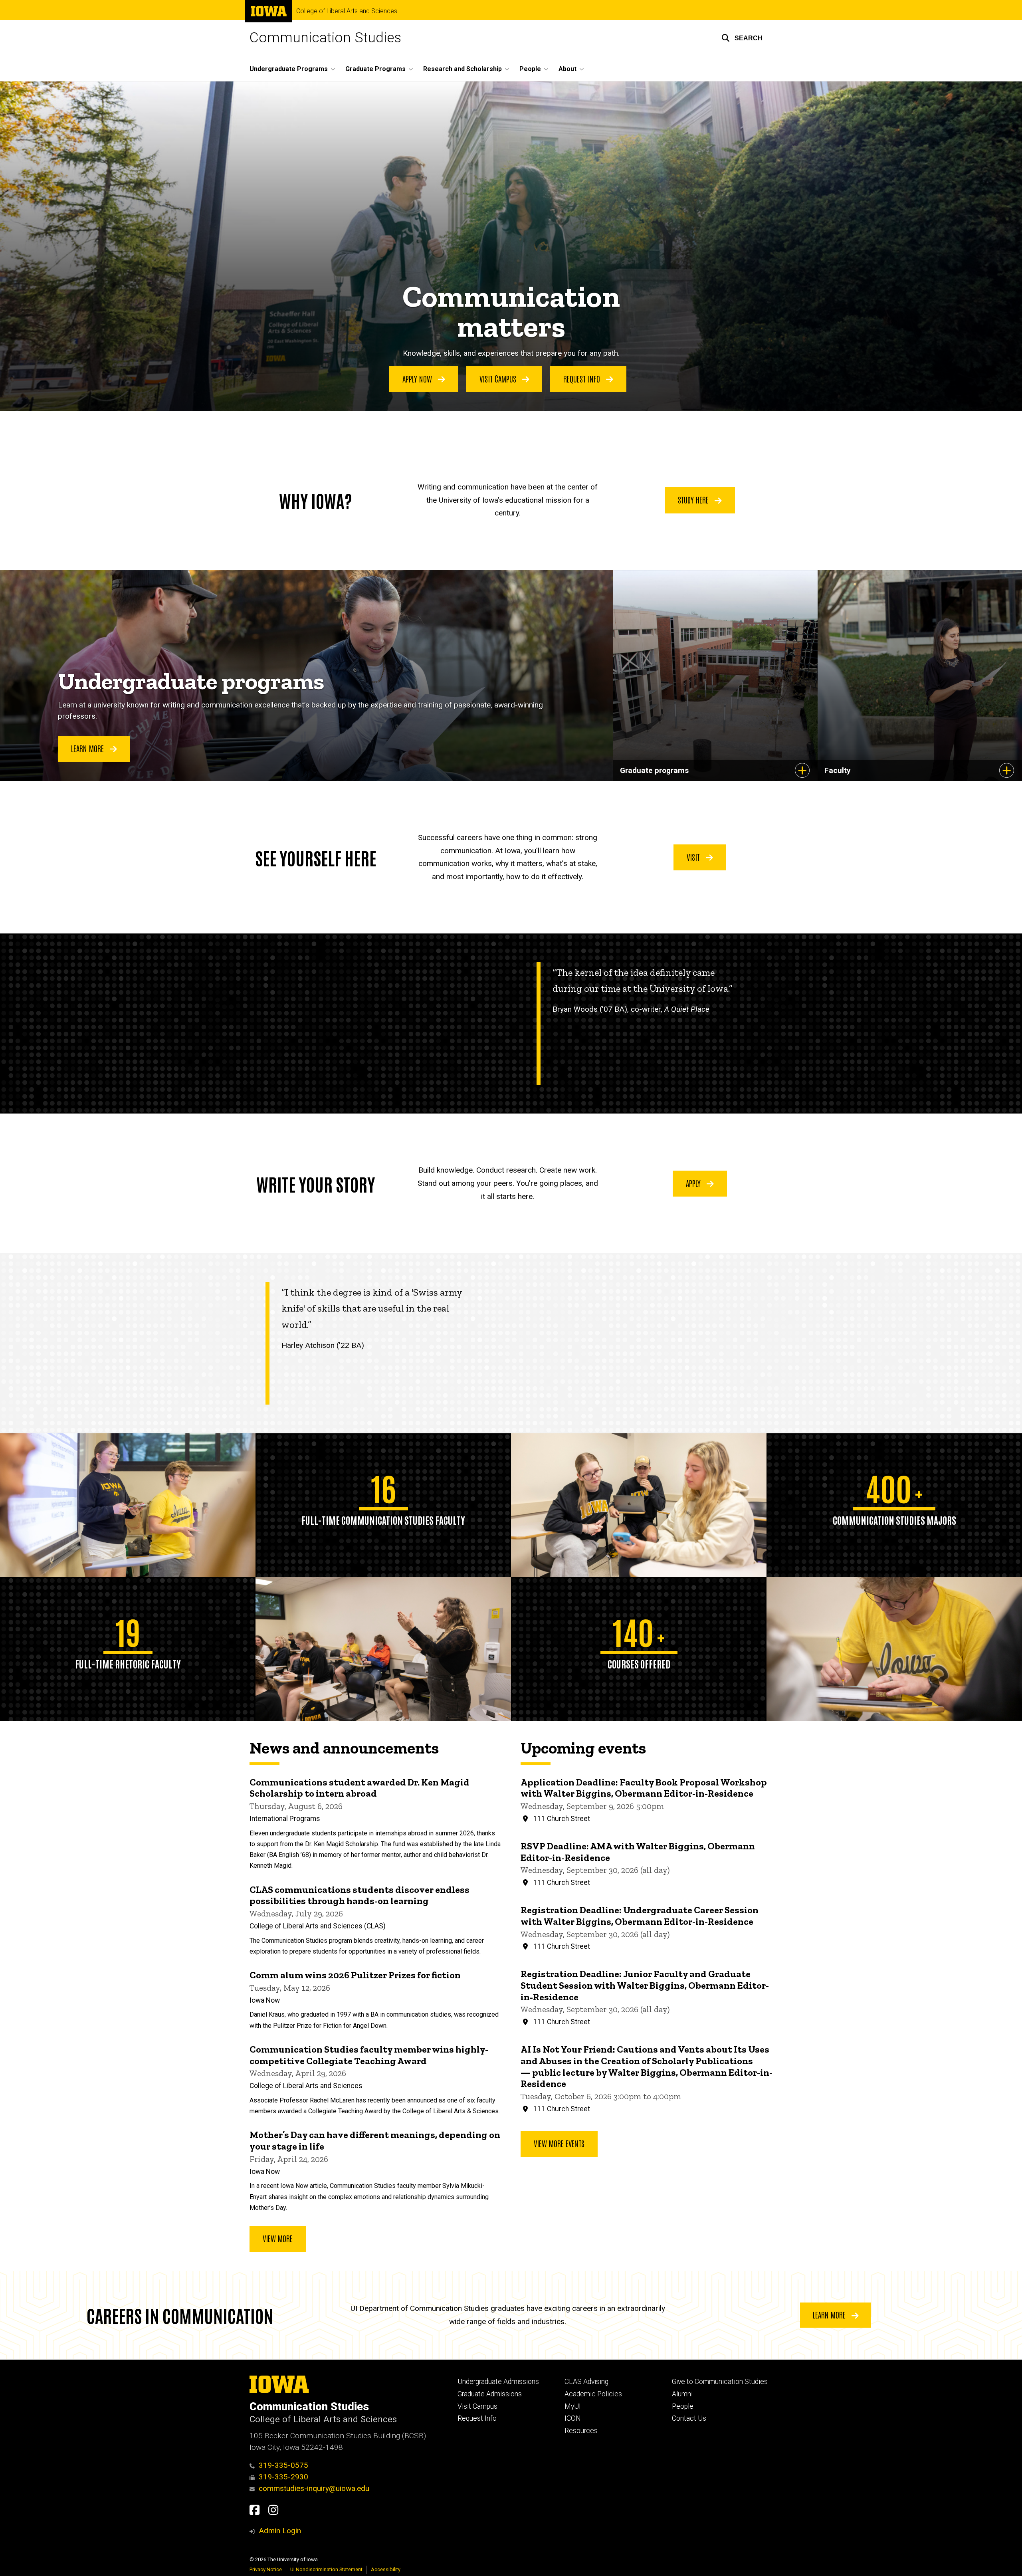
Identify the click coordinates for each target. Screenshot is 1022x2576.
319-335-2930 (283, 2477)
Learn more (830, 2314)
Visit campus (499, 378)
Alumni (682, 2394)
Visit (694, 857)
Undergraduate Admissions (498, 2382)
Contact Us (689, 2418)
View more (278, 2238)
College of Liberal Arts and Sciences (347, 11)
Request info (583, 378)
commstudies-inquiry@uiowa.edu (314, 2488)
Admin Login (280, 2531)
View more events (559, 2143)
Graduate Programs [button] (375, 69)
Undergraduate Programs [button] (289, 69)
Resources (581, 2431)
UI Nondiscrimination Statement (326, 2569)
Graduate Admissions (490, 2394)
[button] (742, 38)
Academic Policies (593, 2394)
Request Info (477, 2418)
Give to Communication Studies (720, 2382)
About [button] (567, 69)
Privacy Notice (266, 2569)
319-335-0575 (283, 2465)
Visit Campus (477, 2406)
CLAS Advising (586, 2382)
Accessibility (386, 2569)
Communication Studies (325, 38)
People (683, 2406)
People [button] (530, 69)
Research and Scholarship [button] (462, 69)
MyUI (573, 2406)
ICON (573, 2418)
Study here (694, 499)
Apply (694, 1183)
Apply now (418, 378)
